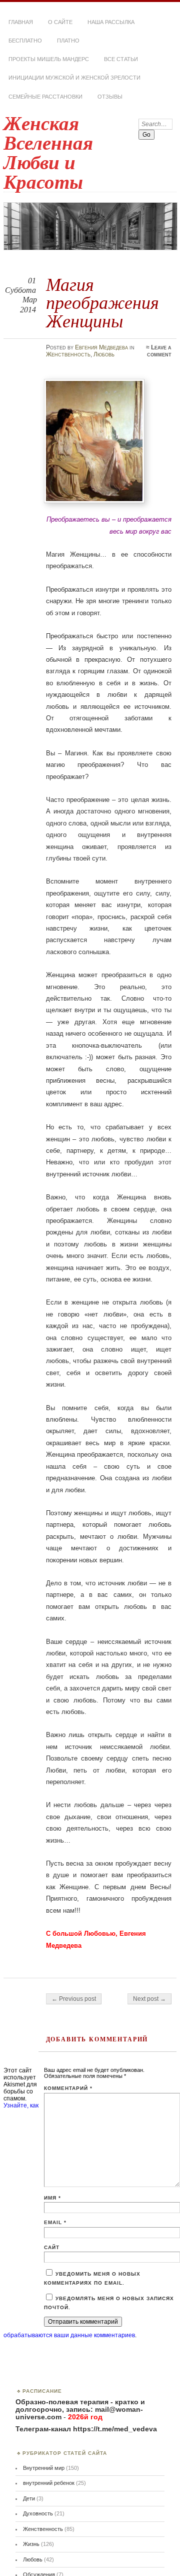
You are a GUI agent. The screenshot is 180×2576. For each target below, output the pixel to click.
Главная (21, 22)
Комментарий (68, 2088)
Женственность (68, 354)
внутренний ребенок (49, 2483)
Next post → (149, 1999)
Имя (52, 2198)
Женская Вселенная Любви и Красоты (48, 153)
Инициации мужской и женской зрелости (74, 78)
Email (55, 2222)
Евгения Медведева (101, 347)
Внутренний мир (44, 2468)
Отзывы (110, 97)
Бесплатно (25, 41)
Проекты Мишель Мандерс (49, 59)
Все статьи (121, 59)
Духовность (38, 2513)
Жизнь (31, 2544)
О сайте (60, 22)
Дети (29, 2498)
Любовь (104, 354)
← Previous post (74, 1999)
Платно (68, 41)
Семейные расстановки (45, 97)
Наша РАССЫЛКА (111, 22)
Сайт (52, 2247)
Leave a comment (159, 351)
